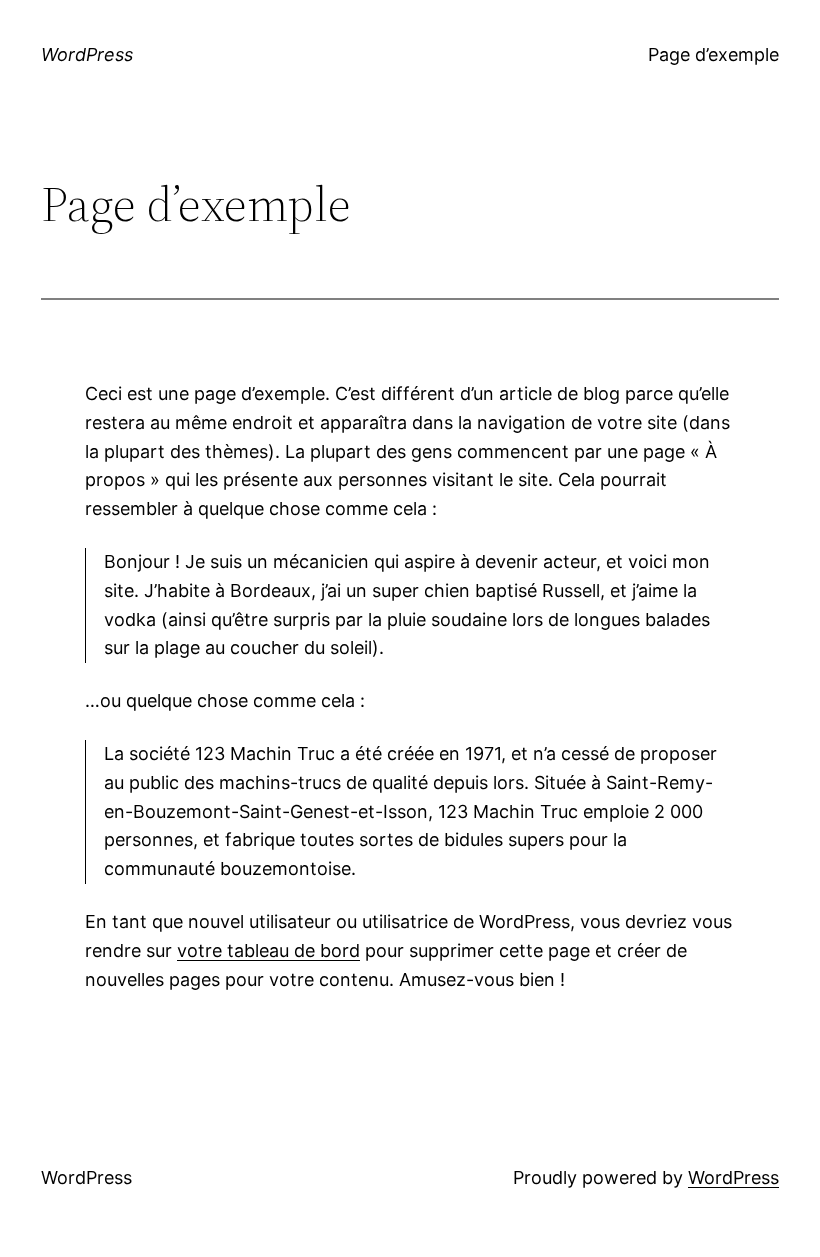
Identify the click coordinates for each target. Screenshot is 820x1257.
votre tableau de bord (268, 950)
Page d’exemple (713, 54)
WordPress (87, 54)
